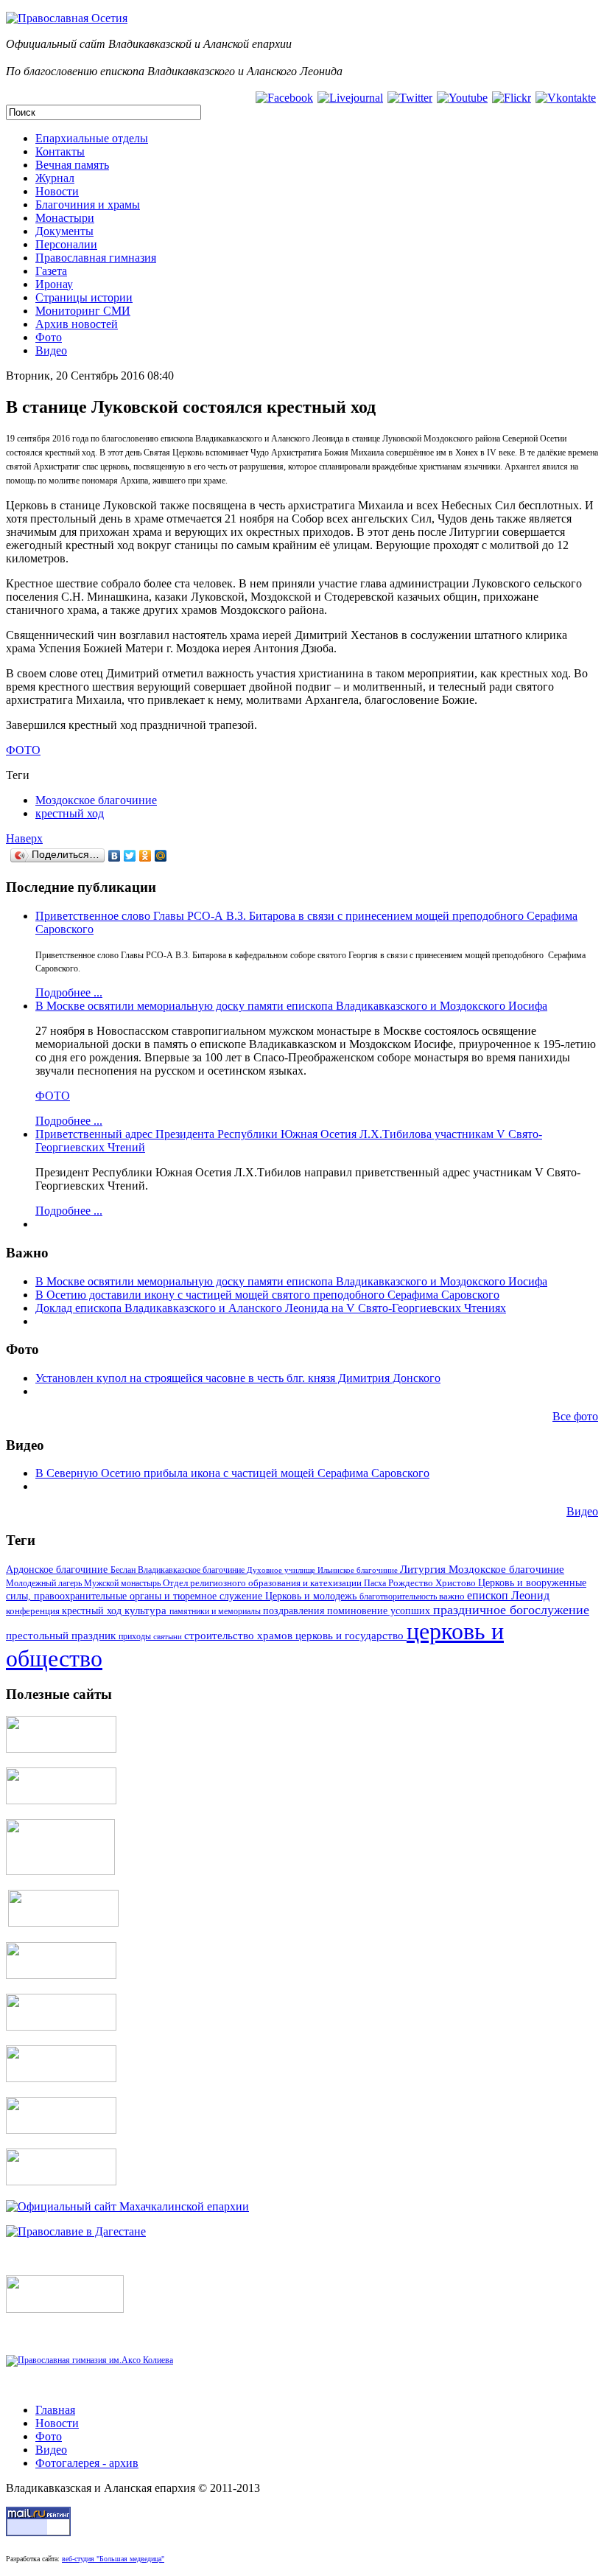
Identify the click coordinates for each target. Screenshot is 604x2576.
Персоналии (66, 244)
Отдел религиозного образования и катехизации (263, 1583)
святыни (169, 1636)
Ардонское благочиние (58, 1569)
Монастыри (65, 218)
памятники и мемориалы (216, 1611)
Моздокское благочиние (96, 800)
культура (147, 1610)
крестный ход (70, 813)
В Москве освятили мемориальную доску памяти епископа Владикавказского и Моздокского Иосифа (291, 1006)
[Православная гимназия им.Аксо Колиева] (89, 2360)
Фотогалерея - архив (87, 2463)
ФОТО (53, 1096)
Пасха (376, 1583)
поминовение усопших (380, 1611)
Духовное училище (282, 1570)
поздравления (295, 1610)
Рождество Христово (433, 1583)
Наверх (24, 838)
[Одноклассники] (145, 856)
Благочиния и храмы (88, 205)
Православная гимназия (96, 258)
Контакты (60, 151)
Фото (49, 337)
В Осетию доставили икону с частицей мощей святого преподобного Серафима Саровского (267, 1295)
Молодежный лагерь (45, 1583)
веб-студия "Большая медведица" (113, 2559)
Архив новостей (77, 324)
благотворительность (399, 1596)
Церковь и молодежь (312, 1596)
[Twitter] (130, 856)
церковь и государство (351, 1636)
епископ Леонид (508, 1595)
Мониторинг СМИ (83, 311)
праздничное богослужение (511, 1610)
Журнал (55, 178)
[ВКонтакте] (115, 856)
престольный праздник (62, 1636)
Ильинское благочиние (359, 1570)
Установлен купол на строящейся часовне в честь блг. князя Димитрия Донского (238, 1378)
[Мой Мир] (161, 856)
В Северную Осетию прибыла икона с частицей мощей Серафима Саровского (232, 1473)
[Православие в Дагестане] (76, 2231)
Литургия (424, 1569)
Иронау (54, 284)
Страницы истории (84, 297)
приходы (136, 1637)
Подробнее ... (69, 992)
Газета (51, 271)
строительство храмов (240, 1636)
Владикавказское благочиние (192, 1570)
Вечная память (72, 165)
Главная (55, 2410)
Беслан (124, 1570)
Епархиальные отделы (92, 138)
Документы (64, 231)
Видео (51, 350)
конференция (34, 1611)
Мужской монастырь (123, 1583)
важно (453, 1596)
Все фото (575, 1416)
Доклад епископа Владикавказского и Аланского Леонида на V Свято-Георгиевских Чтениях (271, 1308)
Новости (57, 191)
